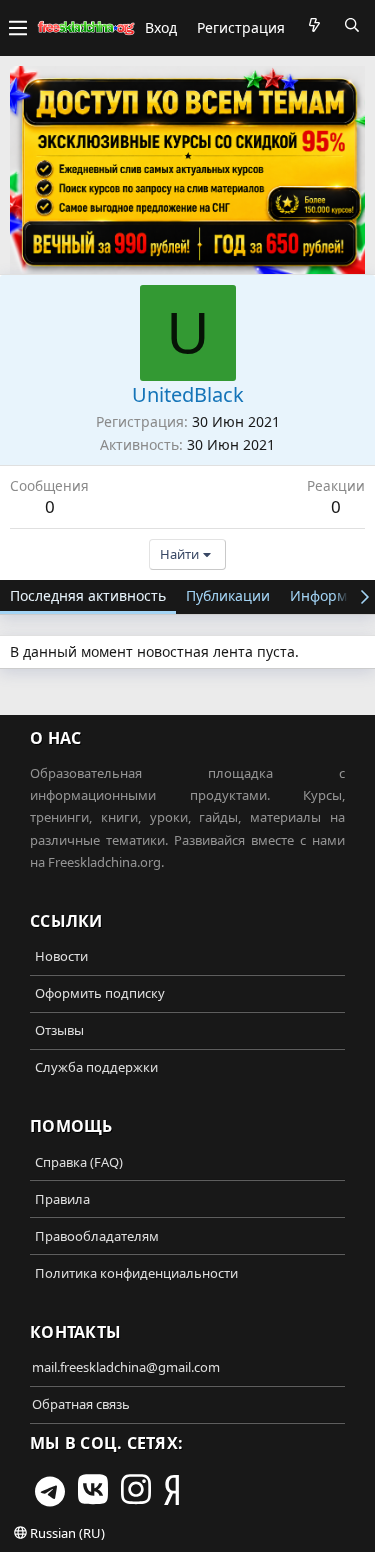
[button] (18, 28)
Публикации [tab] (228, 595)
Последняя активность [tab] (88, 595)
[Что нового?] (314, 25)
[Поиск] (352, 25)
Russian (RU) (66, 1533)
